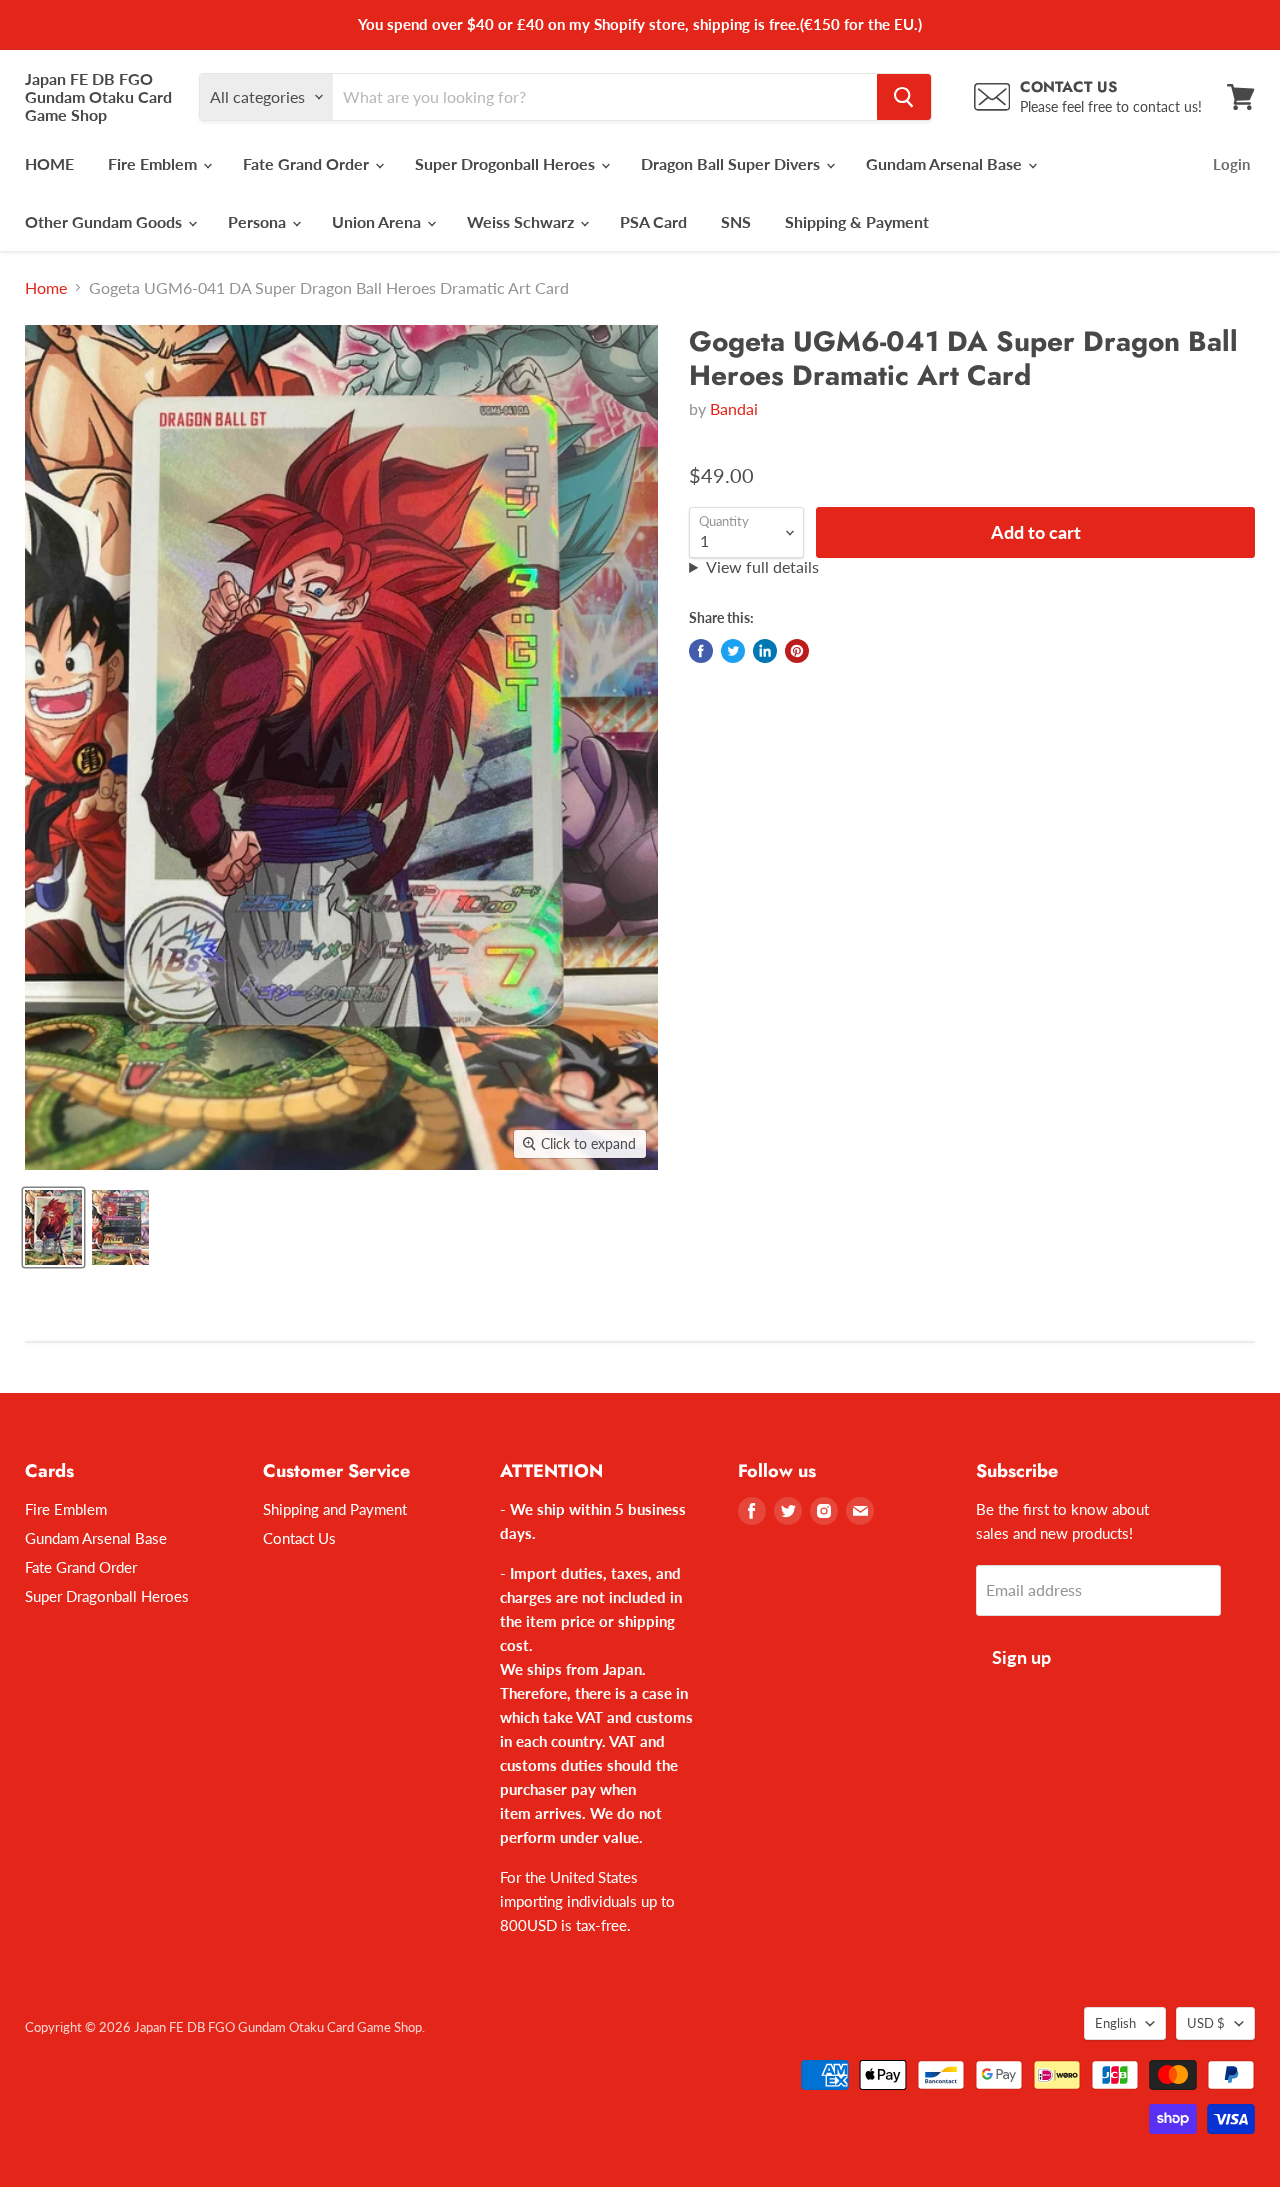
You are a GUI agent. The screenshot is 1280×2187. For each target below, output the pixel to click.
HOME (49, 163)
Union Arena (378, 221)
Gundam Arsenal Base (946, 163)
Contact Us (299, 1538)
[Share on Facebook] (701, 651)
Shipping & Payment (857, 221)
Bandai (734, 408)
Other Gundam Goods (105, 221)
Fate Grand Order (308, 163)
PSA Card (653, 221)
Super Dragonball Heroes (107, 1596)
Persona (259, 221)
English (1115, 2023)
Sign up (1021, 1657)
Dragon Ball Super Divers (732, 163)
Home (46, 288)
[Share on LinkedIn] (765, 651)
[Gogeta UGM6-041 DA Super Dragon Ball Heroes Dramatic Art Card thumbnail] (53, 1227)
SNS (736, 221)
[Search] (904, 97)
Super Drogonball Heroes (507, 163)
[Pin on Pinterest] (797, 651)
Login (1231, 164)
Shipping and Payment (335, 1509)
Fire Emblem (154, 163)
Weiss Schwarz (522, 221)
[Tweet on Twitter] (733, 651)
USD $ (1206, 2023)
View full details (762, 567)
